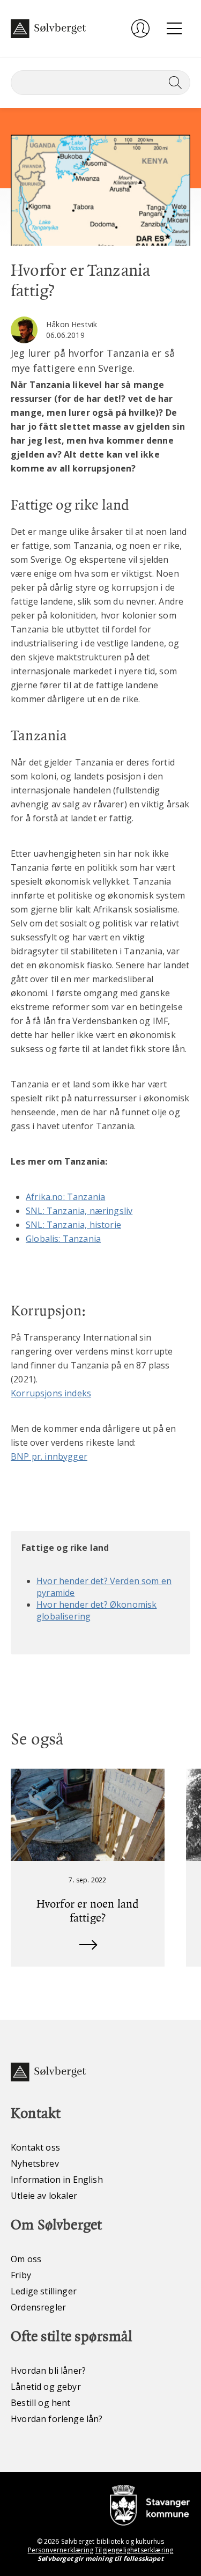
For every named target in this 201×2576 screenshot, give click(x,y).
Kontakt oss (35, 2147)
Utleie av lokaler (44, 2196)
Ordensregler (38, 2307)
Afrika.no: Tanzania (65, 1197)
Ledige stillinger (44, 2291)
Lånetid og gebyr (46, 2387)
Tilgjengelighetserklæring (134, 2550)
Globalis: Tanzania (63, 1239)
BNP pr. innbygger (49, 1456)
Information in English (57, 2180)
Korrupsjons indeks (51, 1393)
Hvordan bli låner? (48, 2371)
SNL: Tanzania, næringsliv (79, 1211)
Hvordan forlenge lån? (57, 2419)
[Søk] (173, 83)
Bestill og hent (41, 2403)
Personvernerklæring (61, 2550)
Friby (21, 2275)
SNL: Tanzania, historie (73, 1225)
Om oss (26, 2259)
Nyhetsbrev (35, 2163)
